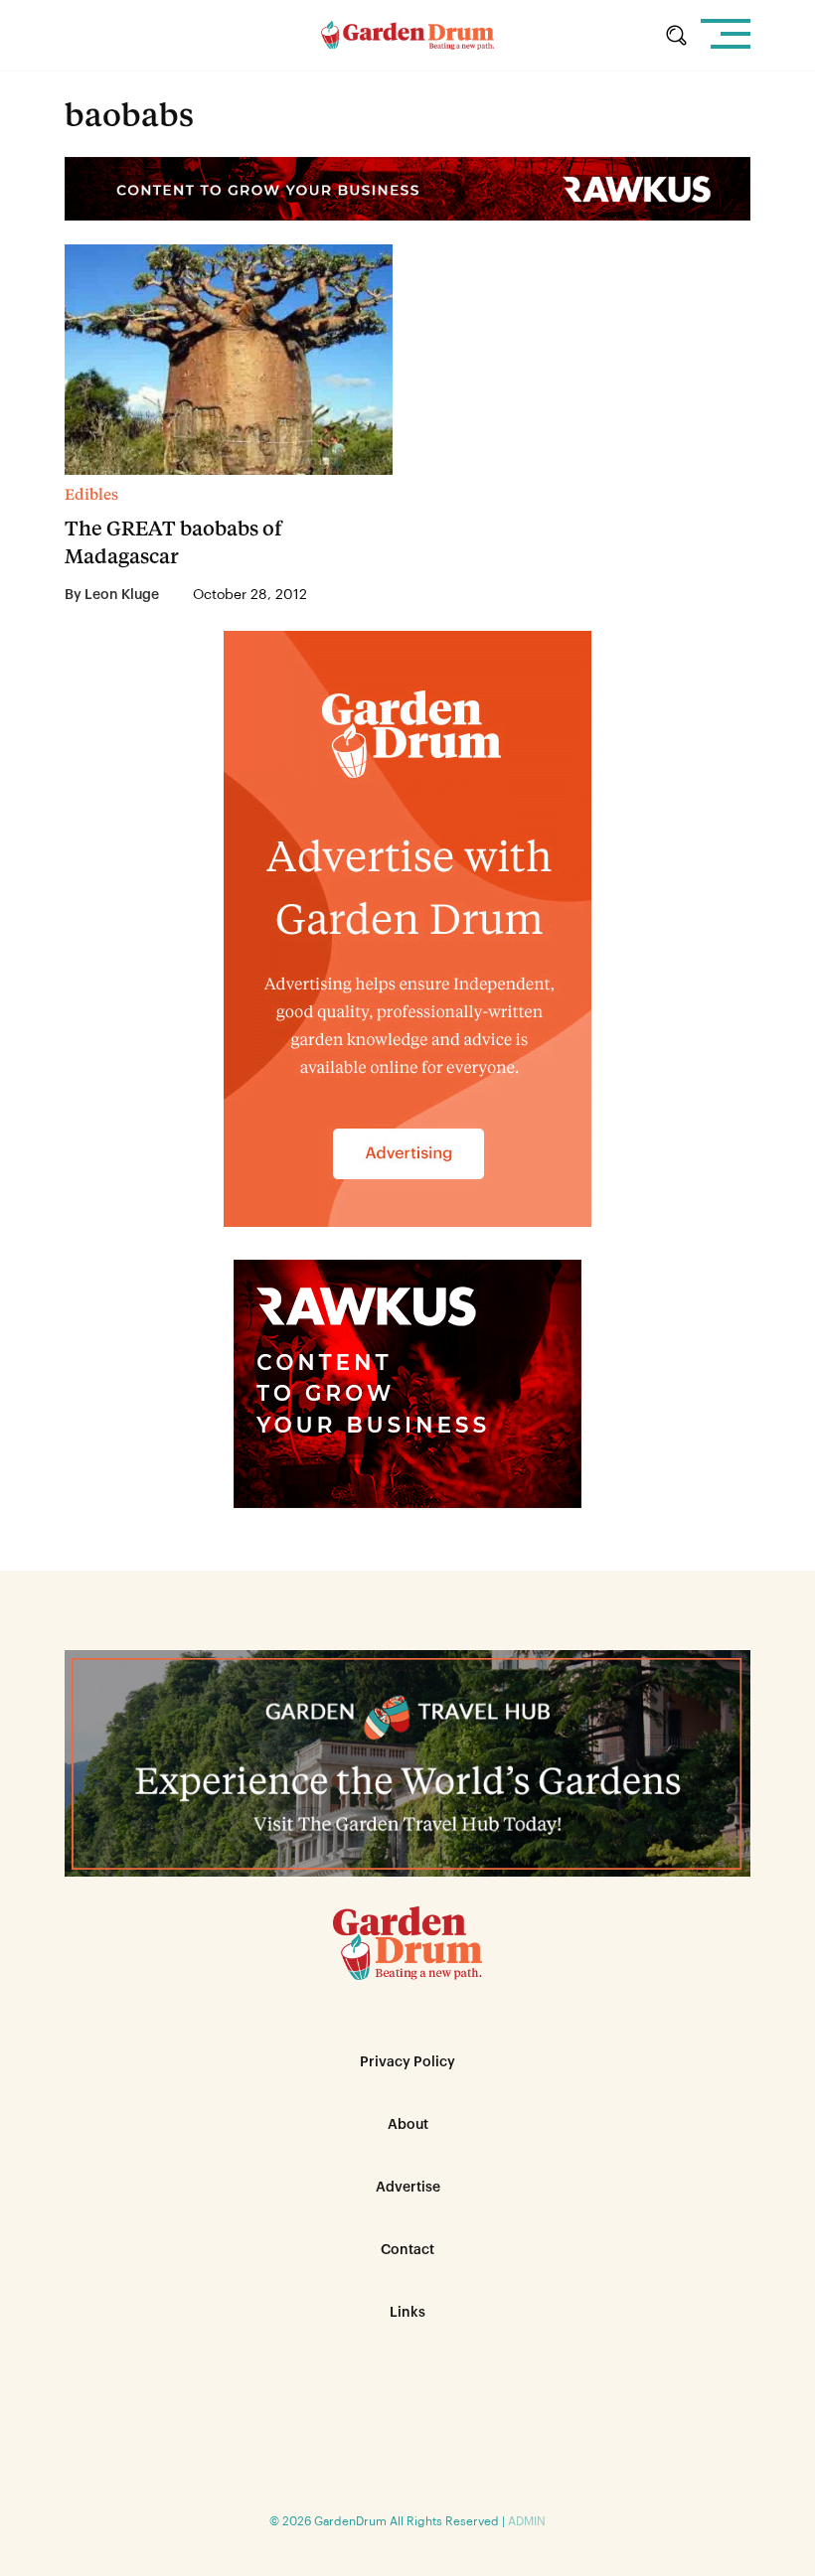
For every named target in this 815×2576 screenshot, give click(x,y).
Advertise (408, 2188)
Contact (407, 2250)
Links (407, 2313)
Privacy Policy (407, 2062)
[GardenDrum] (408, 35)
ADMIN (527, 2521)
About (408, 2125)
